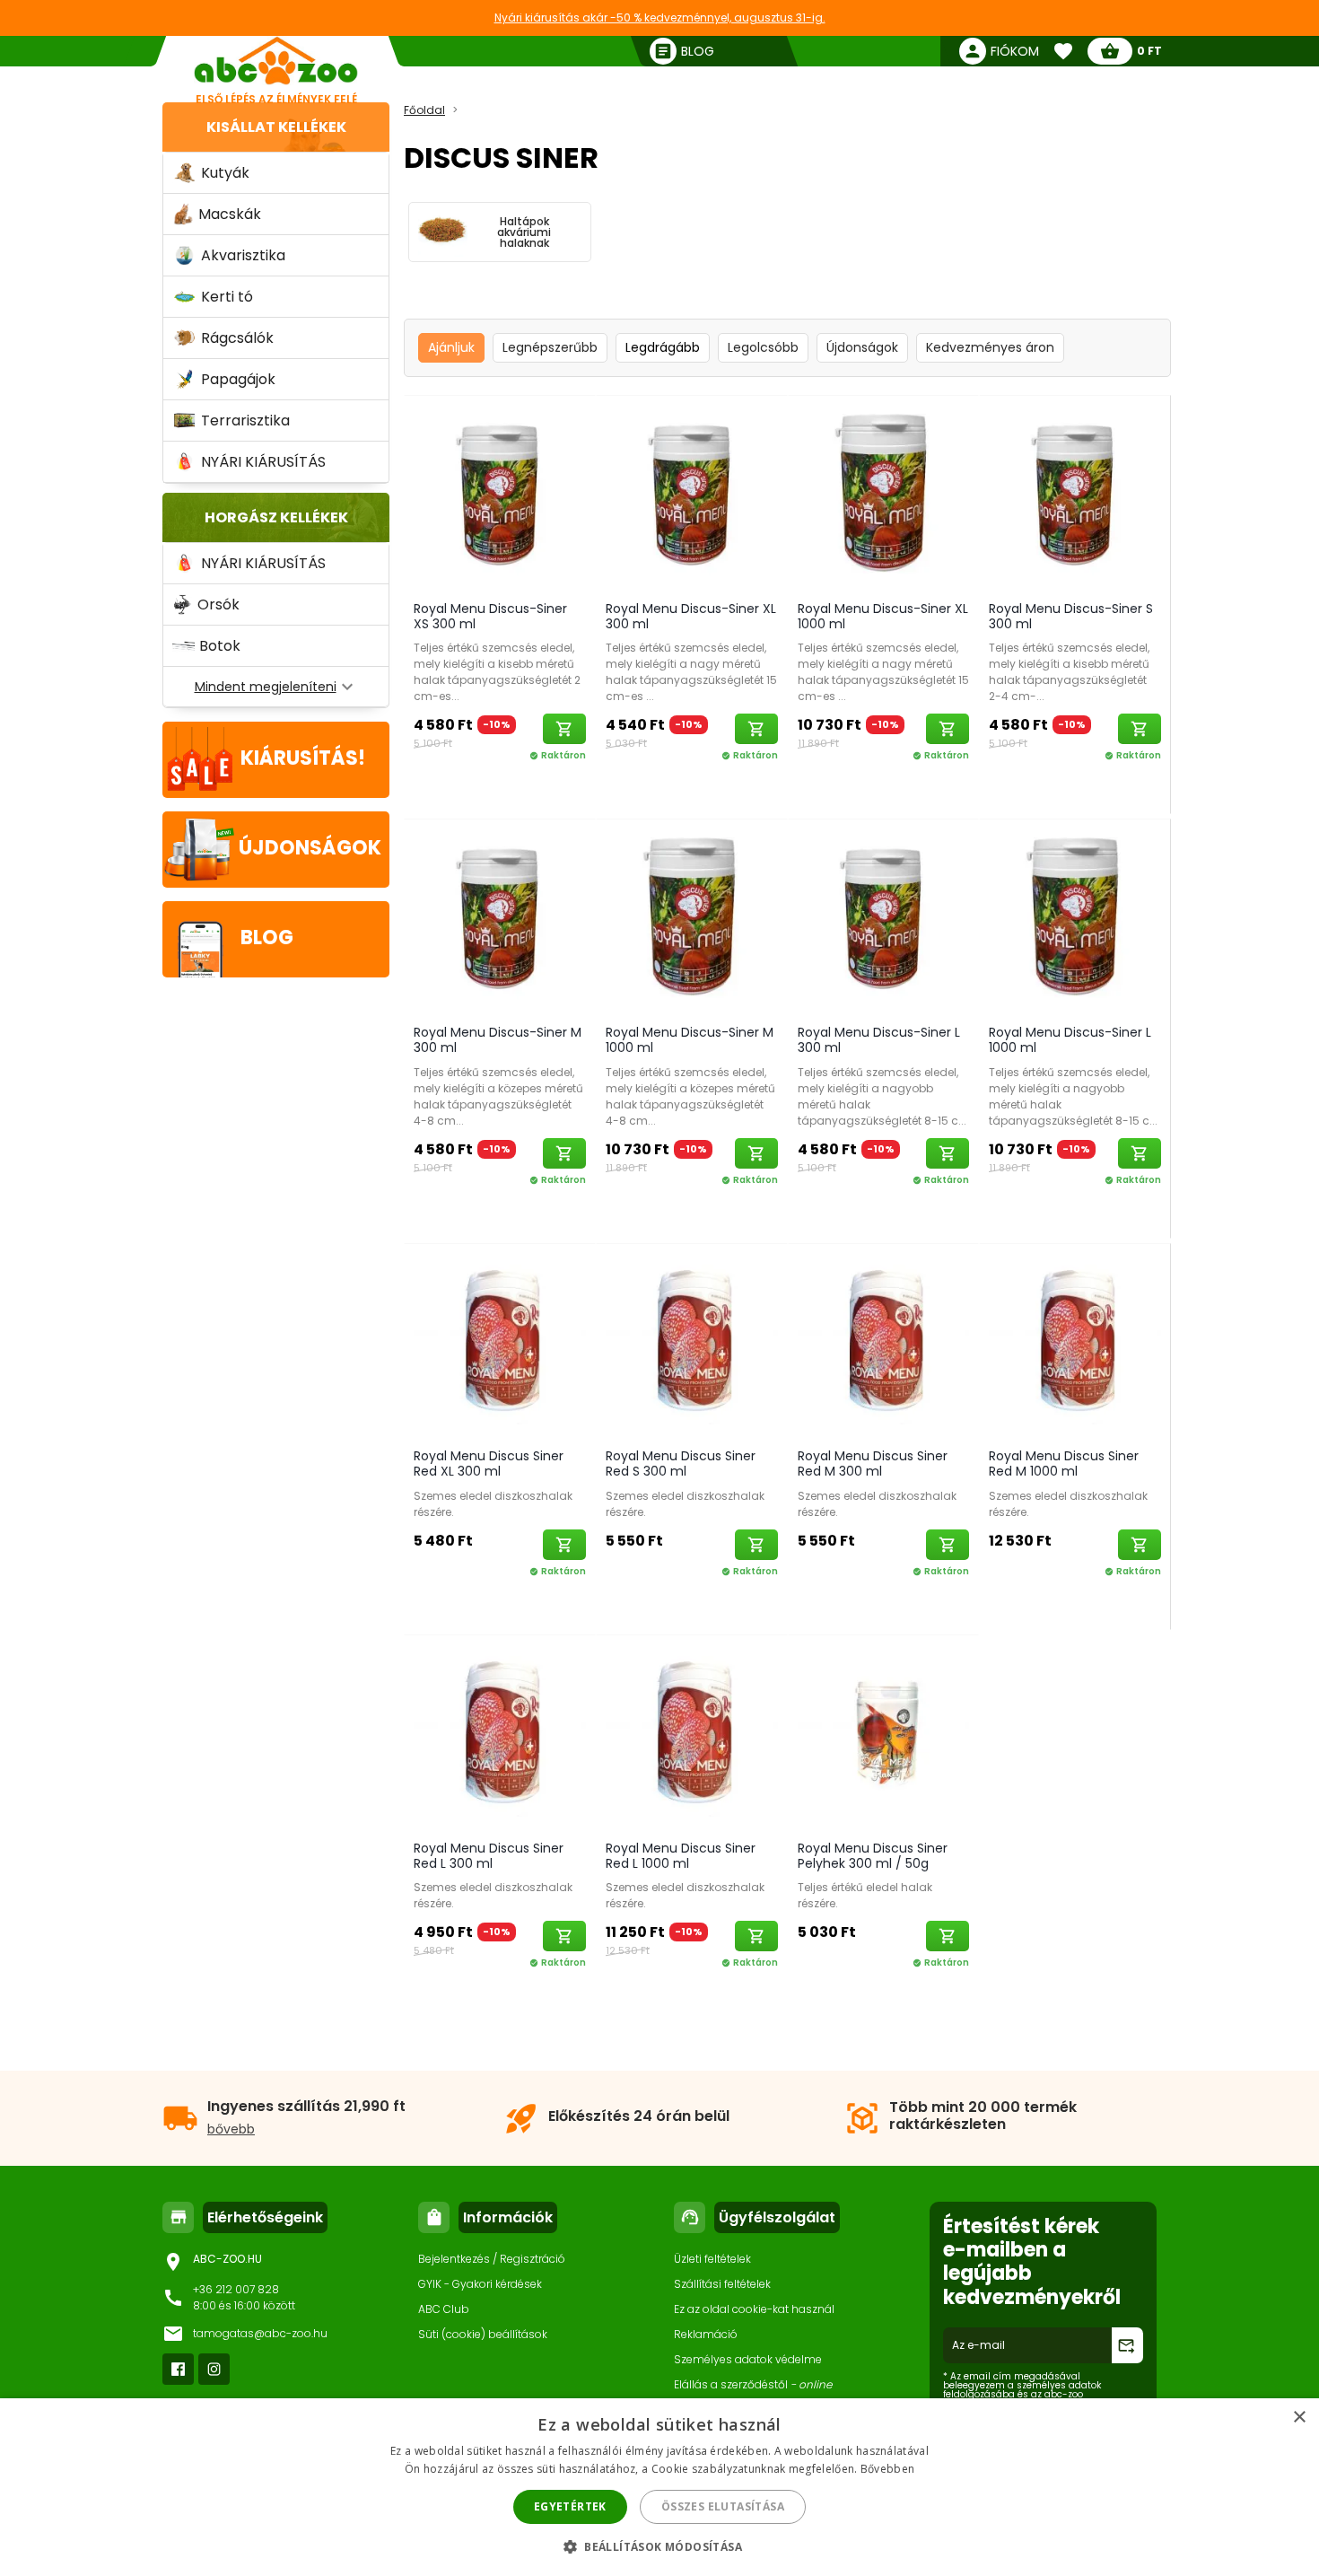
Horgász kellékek (276, 517)
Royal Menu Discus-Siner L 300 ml (879, 1040)
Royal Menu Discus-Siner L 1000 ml (1070, 1040)
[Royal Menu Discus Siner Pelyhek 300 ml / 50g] (884, 1734)
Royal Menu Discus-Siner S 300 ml (1071, 616)
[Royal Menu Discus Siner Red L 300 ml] (500, 1734)
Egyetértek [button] (570, 2506)
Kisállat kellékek (276, 127)
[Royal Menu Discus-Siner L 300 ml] (884, 918)
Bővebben (887, 2469)
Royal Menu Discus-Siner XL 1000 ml (883, 616)
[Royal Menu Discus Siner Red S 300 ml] (692, 1342)
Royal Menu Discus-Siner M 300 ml (498, 1040)
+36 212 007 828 (236, 2289)
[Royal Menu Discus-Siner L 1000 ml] (1075, 918)
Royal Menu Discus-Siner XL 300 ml (691, 616)
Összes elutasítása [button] (723, 2506)
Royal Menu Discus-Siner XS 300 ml (490, 616)
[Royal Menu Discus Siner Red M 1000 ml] (1075, 1342)
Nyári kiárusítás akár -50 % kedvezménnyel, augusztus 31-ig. (660, 18)
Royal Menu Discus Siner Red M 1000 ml (1064, 1463)
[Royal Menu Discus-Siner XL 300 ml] (692, 494)
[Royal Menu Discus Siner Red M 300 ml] (884, 1342)
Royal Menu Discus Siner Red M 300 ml (873, 1463)
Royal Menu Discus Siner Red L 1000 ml (681, 1856)
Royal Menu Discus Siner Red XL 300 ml (489, 1463)
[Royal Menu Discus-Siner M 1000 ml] (692, 918)
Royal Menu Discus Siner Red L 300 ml (489, 1856)
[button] (659, 2546)
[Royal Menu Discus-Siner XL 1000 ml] (884, 494)
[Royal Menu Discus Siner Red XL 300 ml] (500, 1342)
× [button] (1299, 2418)
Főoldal (424, 110)
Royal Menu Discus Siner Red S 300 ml (681, 1463)
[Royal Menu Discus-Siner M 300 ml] (500, 918)
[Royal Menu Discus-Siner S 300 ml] (1075, 494)
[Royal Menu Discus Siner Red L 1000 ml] (692, 1734)
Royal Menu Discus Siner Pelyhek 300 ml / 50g (873, 1856)
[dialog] (659, 2487)
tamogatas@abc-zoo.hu (260, 2333)
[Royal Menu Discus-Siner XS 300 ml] (500, 494)
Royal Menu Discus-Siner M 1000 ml (690, 1040)
